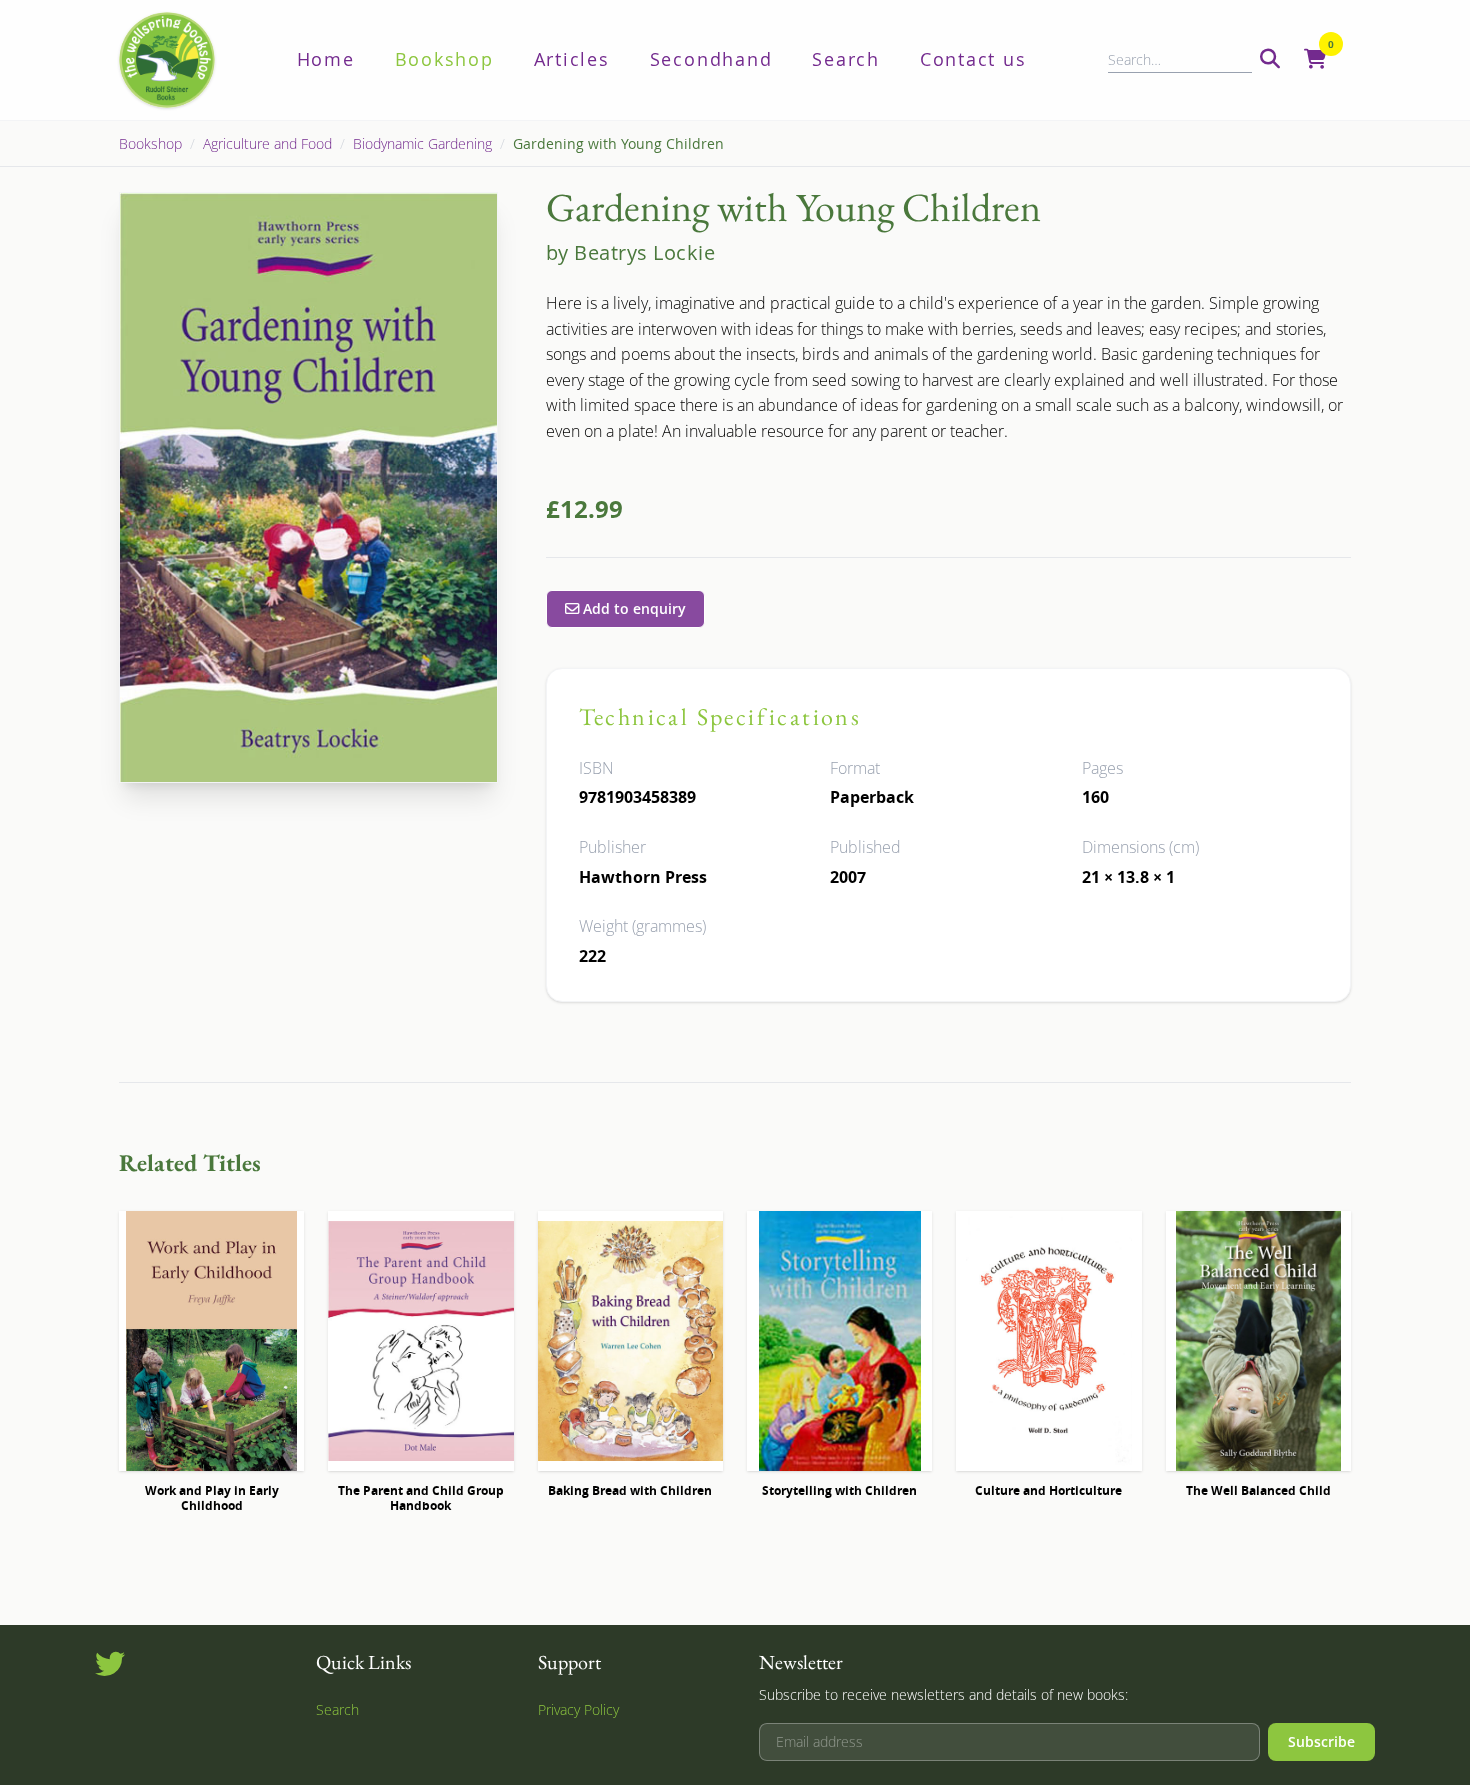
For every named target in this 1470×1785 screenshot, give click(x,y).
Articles (572, 59)
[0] (1315, 60)
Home (326, 59)
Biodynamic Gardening (422, 143)
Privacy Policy (578, 1709)
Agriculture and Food (267, 143)
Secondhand (711, 59)
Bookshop (444, 59)
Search (846, 59)
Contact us (973, 59)
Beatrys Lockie (644, 252)
